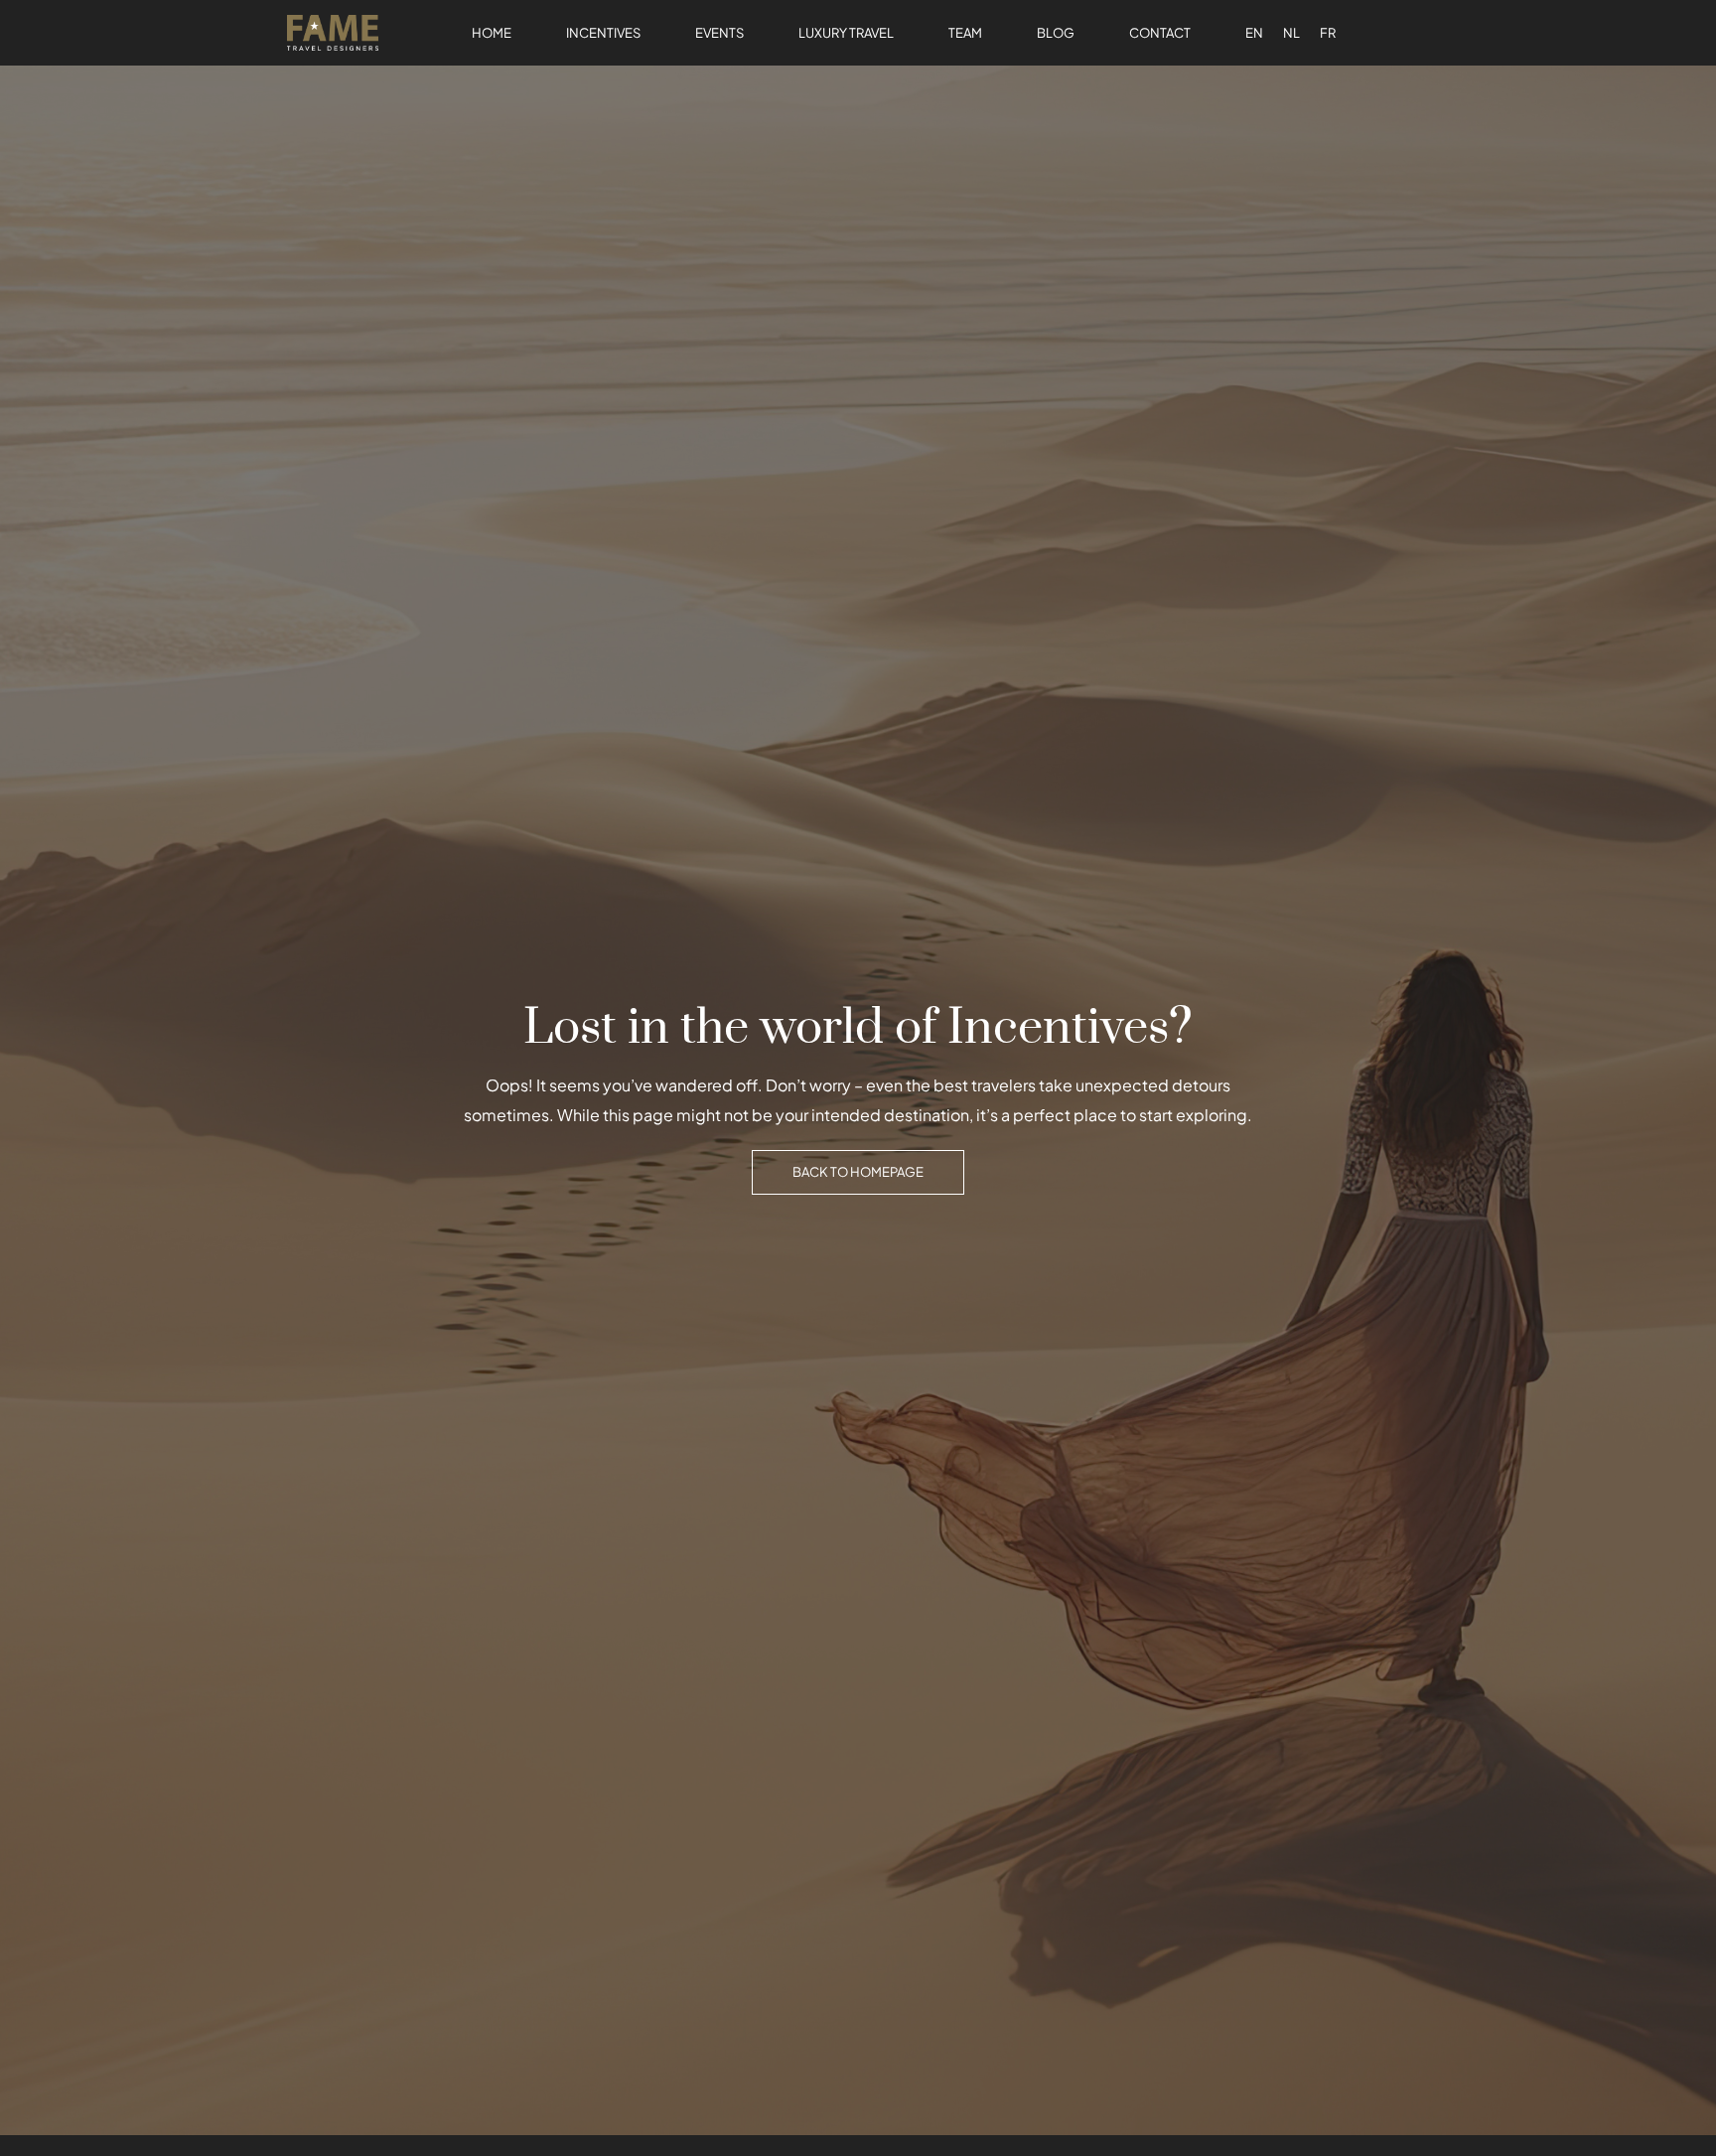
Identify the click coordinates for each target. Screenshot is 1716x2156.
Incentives (603, 33)
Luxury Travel (846, 33)
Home (492, 33)
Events (719, 33)
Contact (1160, 33)
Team (965, 33)
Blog (1056, 33)
